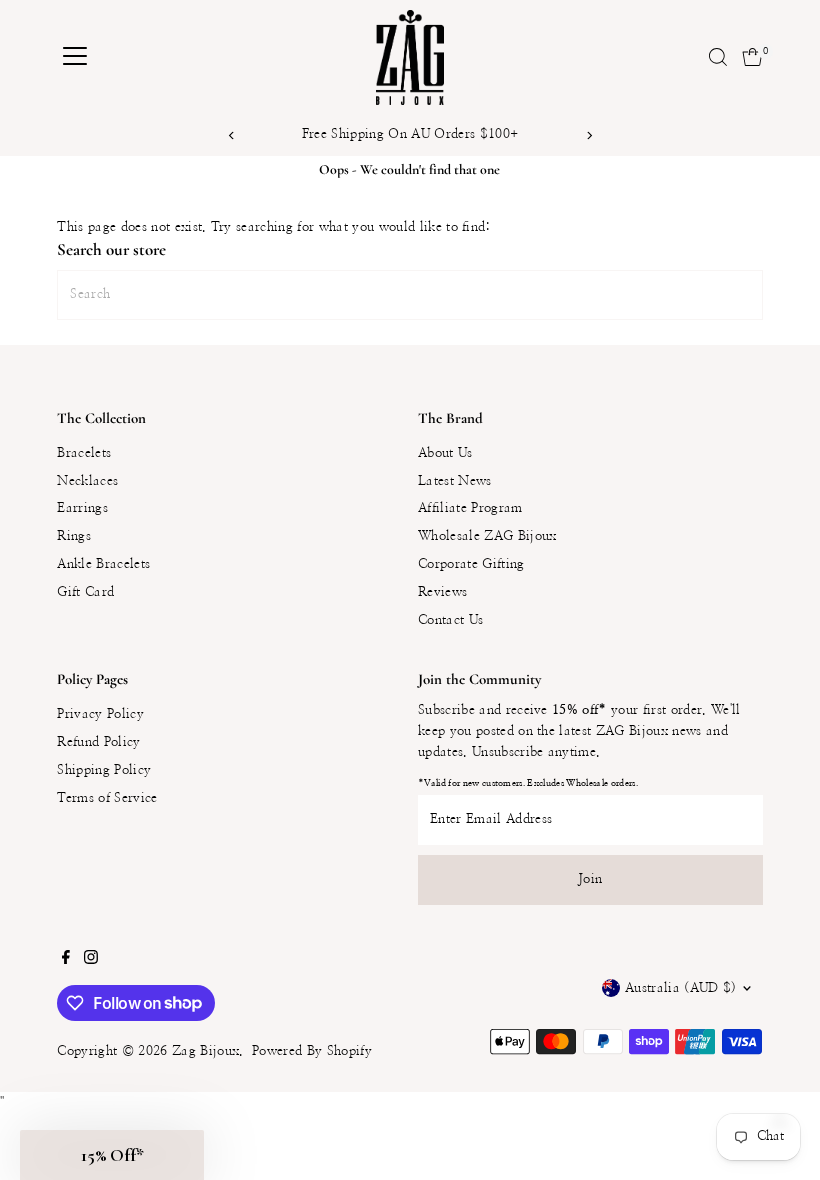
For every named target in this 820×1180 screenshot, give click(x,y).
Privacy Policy (100, 714)
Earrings (82, 508)
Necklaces (87, 481)
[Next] (588, 135)
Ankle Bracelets (103, 564)
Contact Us (450, 620)
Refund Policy (98, 742)
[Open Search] (718, 57)
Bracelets (84, 453)
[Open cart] (752, 57)
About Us (445, 453)
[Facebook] (66, 961)
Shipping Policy (104, 770)
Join (590, 879)
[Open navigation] (75, 57)
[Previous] (231, 135)
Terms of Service (107, 798)
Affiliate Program (470, 508)
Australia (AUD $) (681, 988)
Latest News (455, 481)
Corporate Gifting (471, 564)
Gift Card (85, 592)
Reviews (442, 592)
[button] (112, 1155)
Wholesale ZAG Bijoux (487, 536)
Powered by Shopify (312, 1051)
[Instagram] (91, 961)
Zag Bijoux (205, 1051)
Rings (74, 536)
